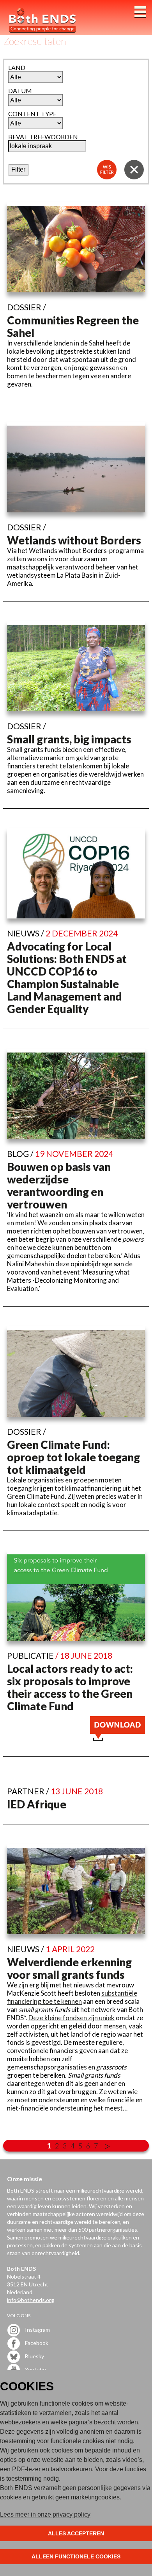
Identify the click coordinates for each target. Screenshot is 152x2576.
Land (17, 67)
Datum (20, 90)
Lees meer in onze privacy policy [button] (45, 2514)
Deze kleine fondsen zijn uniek (72, 2018)
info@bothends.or (29, 2300)
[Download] (118, 1739)
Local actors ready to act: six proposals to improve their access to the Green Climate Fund (70, 1687)
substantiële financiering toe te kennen (72, 1997)
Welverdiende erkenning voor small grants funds (69, 1968)
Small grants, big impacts (69, 739)
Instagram (37, 2330)
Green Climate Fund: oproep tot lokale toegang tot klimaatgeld (73, 1457)
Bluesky (34, 2356)
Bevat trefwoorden (43, 137)
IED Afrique (37, 1804)
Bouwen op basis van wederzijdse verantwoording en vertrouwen (59, 1185)
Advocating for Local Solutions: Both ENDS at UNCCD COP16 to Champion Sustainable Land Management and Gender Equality (67, 977)
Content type (32, 114)
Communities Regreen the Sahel (73, 326)
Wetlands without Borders (74, 540)
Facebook (36, 2343)
